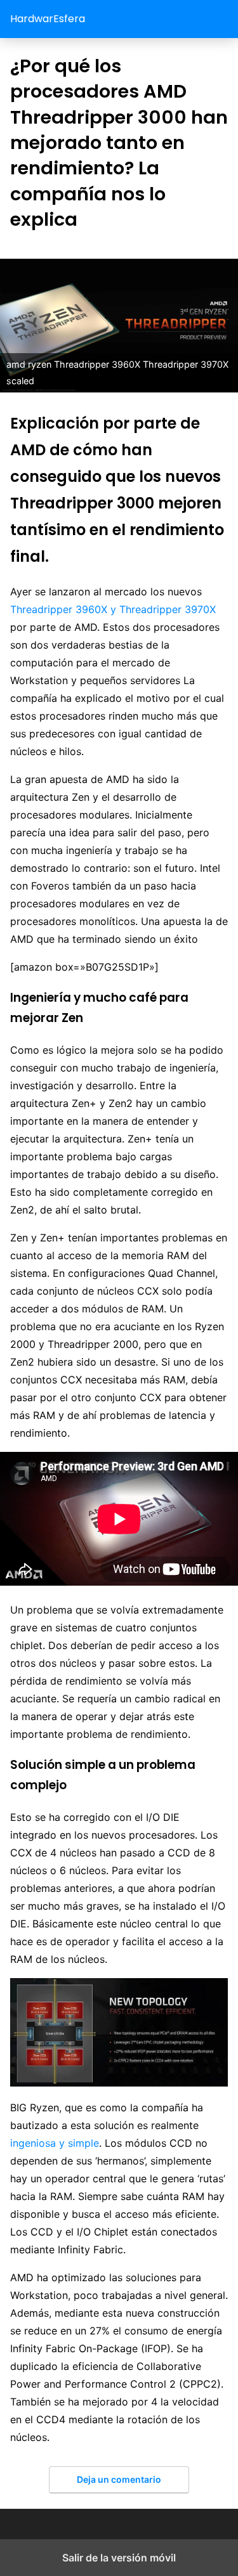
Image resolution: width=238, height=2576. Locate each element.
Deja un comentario (119, 2479)
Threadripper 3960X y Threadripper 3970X (113, 609)
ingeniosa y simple (55, 2143)
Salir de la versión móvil (119, 2558)
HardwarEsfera (48, 19)
